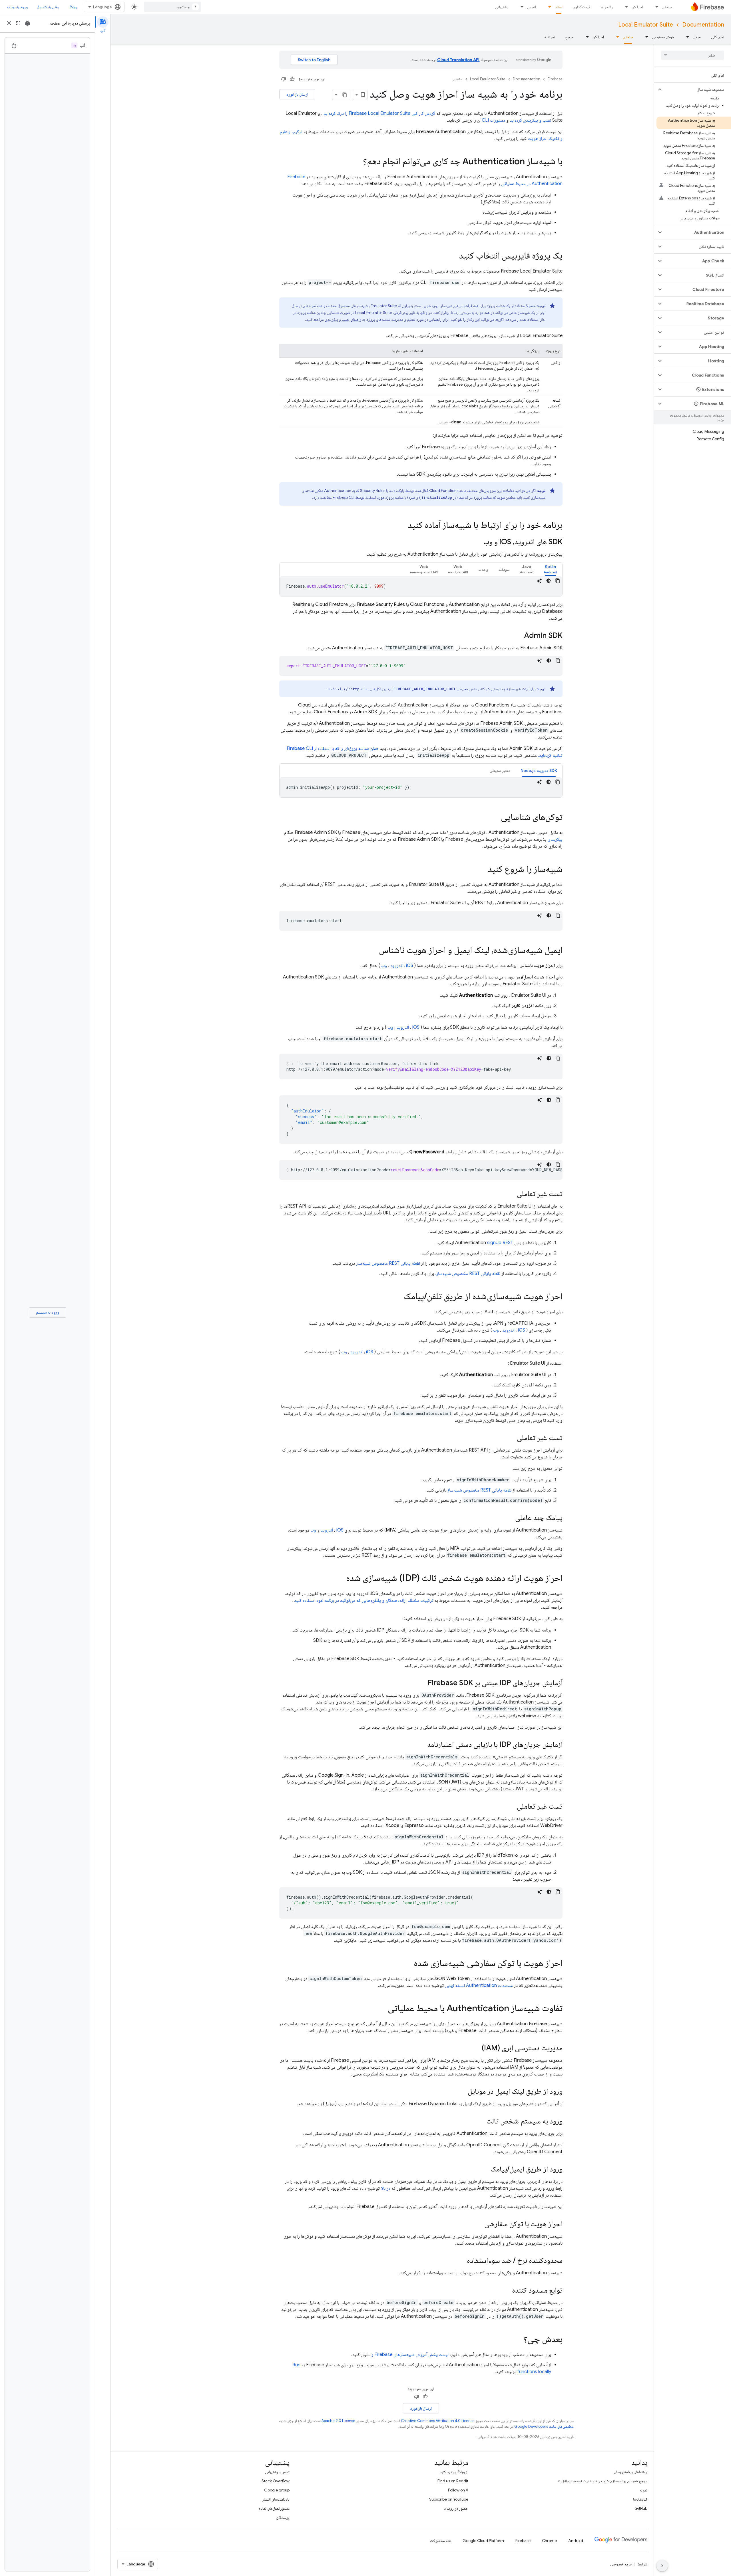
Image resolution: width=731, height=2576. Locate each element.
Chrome (549, 2541)
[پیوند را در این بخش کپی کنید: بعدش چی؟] (518, 2340)
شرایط (642, 2564)
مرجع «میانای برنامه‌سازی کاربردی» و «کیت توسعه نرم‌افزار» (603, 2481)
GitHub (641, 2508)
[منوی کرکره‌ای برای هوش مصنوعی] (645, 37)
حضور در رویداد (456, 2508)
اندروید (396, 966)
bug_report (27, 23)
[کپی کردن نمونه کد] (558, 581)
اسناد (559, 7)
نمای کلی (718, 37)
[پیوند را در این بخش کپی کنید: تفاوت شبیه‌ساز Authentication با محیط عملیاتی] (382, 2009)
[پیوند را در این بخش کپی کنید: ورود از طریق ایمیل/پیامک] (485, 2169)
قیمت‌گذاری (582, 7)
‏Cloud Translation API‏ (458, 60)
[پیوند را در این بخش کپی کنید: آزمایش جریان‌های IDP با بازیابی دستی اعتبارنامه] (421, 1745)
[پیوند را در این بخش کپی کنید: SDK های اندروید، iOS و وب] (478, 542)
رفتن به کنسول (48, 7)
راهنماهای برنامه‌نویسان (631, 2472)
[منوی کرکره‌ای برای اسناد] (548, 7)
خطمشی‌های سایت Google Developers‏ (544, 2426)
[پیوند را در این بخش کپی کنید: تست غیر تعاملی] (511, 1194)
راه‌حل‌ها (607, 7)
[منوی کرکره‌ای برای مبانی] (686, 37)
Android (576, 2541)
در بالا (386, 2188)
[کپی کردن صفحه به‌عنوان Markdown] (345, 95)
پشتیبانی (502, 7)
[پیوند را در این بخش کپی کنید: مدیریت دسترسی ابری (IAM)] (476, 2048)
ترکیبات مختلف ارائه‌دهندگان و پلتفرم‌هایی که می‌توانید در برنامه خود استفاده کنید (364, 1600)
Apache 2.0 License (338, 2421)
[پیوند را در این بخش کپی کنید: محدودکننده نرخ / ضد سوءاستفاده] (461, 2261)
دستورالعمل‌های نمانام (274, 2508)
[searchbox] (693, 55)
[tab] (550, 569)
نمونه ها (549, 37)
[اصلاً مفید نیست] (284, 79)
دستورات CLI (493, 120)
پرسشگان (283, 2517)
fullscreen (18, 23)
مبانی (697, 37)
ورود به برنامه (17, 7)
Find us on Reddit (453, 2481)
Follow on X (458, 2490)
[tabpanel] (421, 586)
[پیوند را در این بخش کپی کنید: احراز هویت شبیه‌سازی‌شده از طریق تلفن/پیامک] (398, 1297)
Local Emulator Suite (646, 25)
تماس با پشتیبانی (277, 2472)
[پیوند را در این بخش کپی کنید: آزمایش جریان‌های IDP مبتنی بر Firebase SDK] (422, 1683)
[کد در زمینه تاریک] (549, 581)
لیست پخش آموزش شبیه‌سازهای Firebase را (410, 2355)
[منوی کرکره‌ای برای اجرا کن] (625, 7)
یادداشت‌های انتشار (276, 2499)
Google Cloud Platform (483, 2541)
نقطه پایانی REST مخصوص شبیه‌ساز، (468, 1274)
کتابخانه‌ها (640, 2499)
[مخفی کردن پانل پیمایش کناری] (662, 2566)
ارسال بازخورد (297, 94)
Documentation (703, 25)
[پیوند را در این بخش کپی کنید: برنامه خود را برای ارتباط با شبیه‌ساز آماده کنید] (402, 526)
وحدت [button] (483, 569)
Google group (277, 2490)
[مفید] (292, 79)
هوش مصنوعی (663, 37)
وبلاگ (73, 7)
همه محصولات (441, 2541)
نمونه (643, 2490)
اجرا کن (637, 7)
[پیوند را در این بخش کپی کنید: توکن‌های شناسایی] (495, 818)
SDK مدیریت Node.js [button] (539, 770)
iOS (410, 966)
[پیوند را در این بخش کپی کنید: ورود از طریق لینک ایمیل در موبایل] (462, 2092)
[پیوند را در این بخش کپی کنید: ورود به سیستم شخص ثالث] (481, 2121)
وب (384, 966)
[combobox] (172, 7)
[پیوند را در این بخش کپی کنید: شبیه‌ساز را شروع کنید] (482, 870)
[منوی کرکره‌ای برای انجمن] (520, 7)
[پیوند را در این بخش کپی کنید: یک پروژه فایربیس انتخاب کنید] (453, 256)
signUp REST (500, 1243)
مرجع (570, 37)
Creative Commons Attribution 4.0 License (438, 2421)
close (9, 23)
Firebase (555, 79)
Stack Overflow (276, 2481)
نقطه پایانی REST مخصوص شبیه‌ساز (388, 1263)
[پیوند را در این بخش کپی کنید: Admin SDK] (518, 636)
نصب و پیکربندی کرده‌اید (530, 120)
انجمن (532, 7)
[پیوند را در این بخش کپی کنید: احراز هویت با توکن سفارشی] (479, 2224)
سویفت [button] (504, 569)
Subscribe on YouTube (449, 2499)
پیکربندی (555, 839)
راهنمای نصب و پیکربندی (343, 319)
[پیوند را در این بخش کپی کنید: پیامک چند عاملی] (509, 1518)
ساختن (667, 7)
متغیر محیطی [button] (500, 770)
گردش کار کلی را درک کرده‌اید (379, 113)
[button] (697, 89)
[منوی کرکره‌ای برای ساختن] (655, 7)
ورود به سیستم (48, 1312)
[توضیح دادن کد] (539, 581)
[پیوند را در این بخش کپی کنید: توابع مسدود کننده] (506, 2291)
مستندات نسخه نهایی (479, 1985)
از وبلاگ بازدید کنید (454, 2472)
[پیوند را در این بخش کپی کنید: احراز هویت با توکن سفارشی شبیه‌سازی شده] (408, 1964)
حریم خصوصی (621, 2564)
